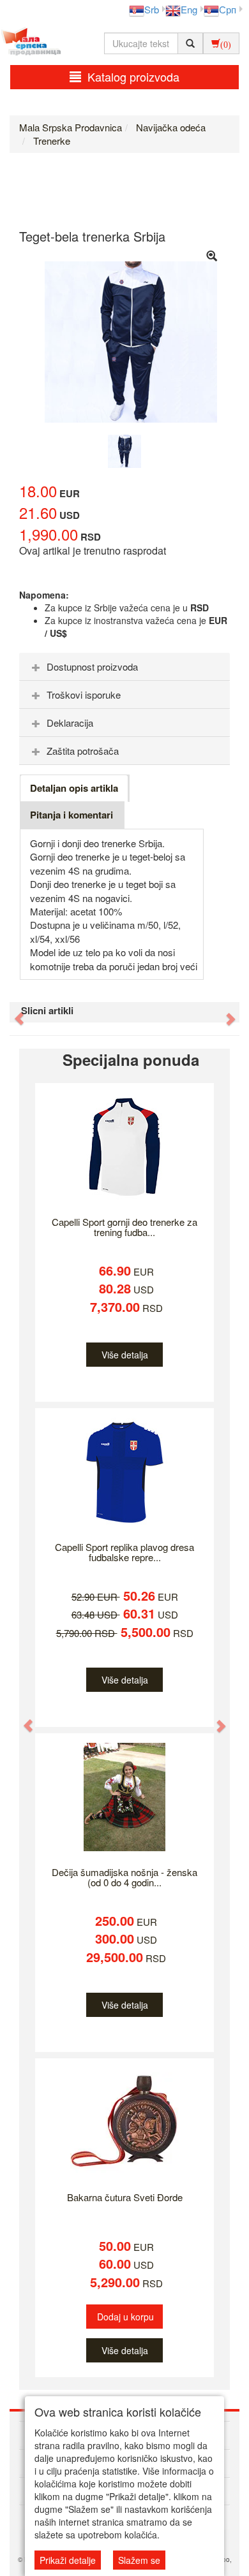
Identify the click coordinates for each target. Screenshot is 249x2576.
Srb (152, 9)
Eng (189, 9)
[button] (13, 1012)
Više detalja (125, 1355)
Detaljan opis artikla (74, 788)
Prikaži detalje (68, 2560)
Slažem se (139, 2560)
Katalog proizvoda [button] (133, 76)
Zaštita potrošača (83, 751)
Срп (228, 9)
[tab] (124, 667)
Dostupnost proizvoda (92, 666)
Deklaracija (70, 723)
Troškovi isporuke (84, 695)
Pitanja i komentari (72, 815)
